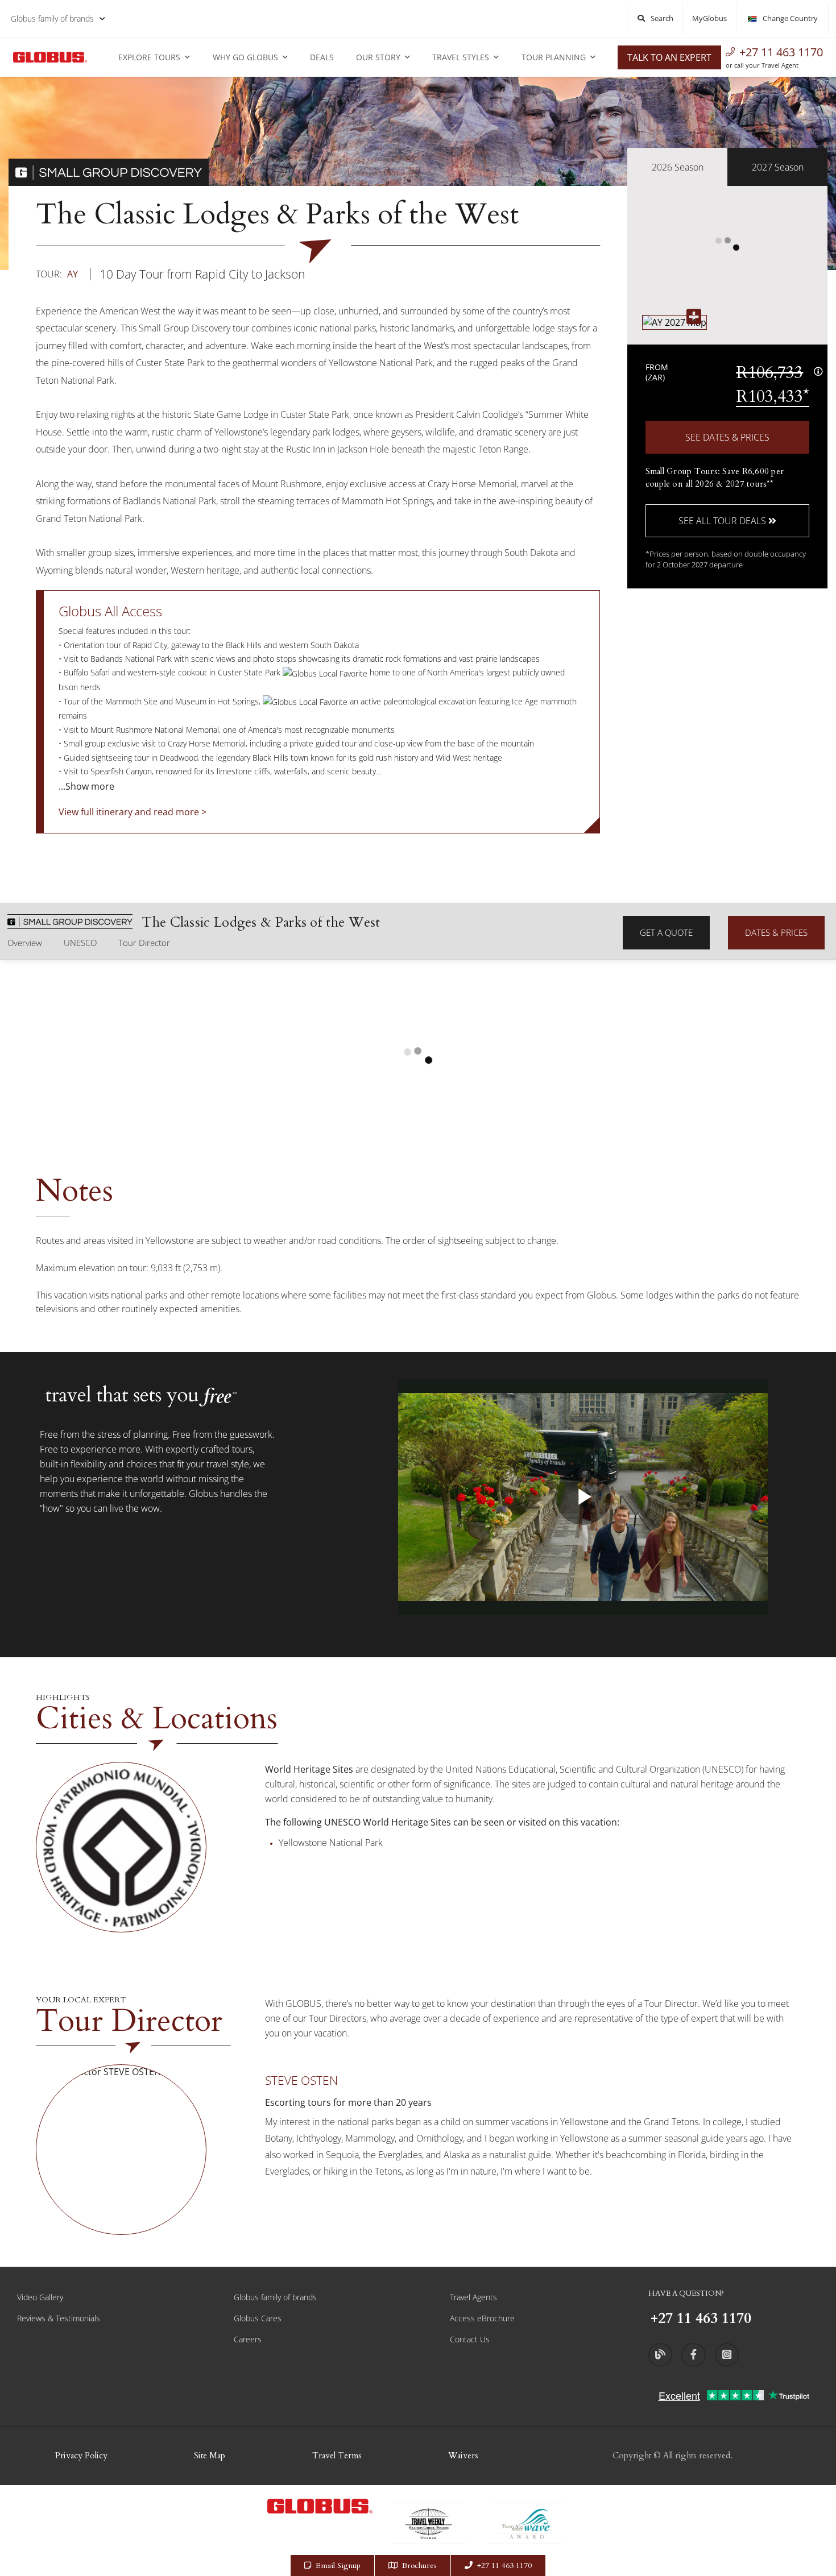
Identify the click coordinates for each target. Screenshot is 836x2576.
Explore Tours (149, 57)
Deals (322, 57)
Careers (248, 2339)
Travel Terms (337, 2455)
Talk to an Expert (669, 57)
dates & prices (776, 932)
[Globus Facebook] (693, 2355)
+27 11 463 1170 (781, 52)
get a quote (666, 932)
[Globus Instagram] (727, 2355)
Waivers (463, 2455)
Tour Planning (554, 57)
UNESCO (80, 943)
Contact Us (470, 2339)
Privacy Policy (81, 2455)
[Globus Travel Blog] (660, 2355)
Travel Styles (461, 57)
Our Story (378, 57)
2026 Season (678, 167)
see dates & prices (727, 437)
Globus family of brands (52, 18)
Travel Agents (473, 2297)
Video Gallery (40, 2297)
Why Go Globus (245, 57)
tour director (144, 943)
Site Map (210, 2455)
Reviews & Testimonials (59, 2318)
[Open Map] (674, 322)
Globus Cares (258, 2318)
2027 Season (778, 167)
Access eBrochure (482, 2318)
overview (25, 943)
